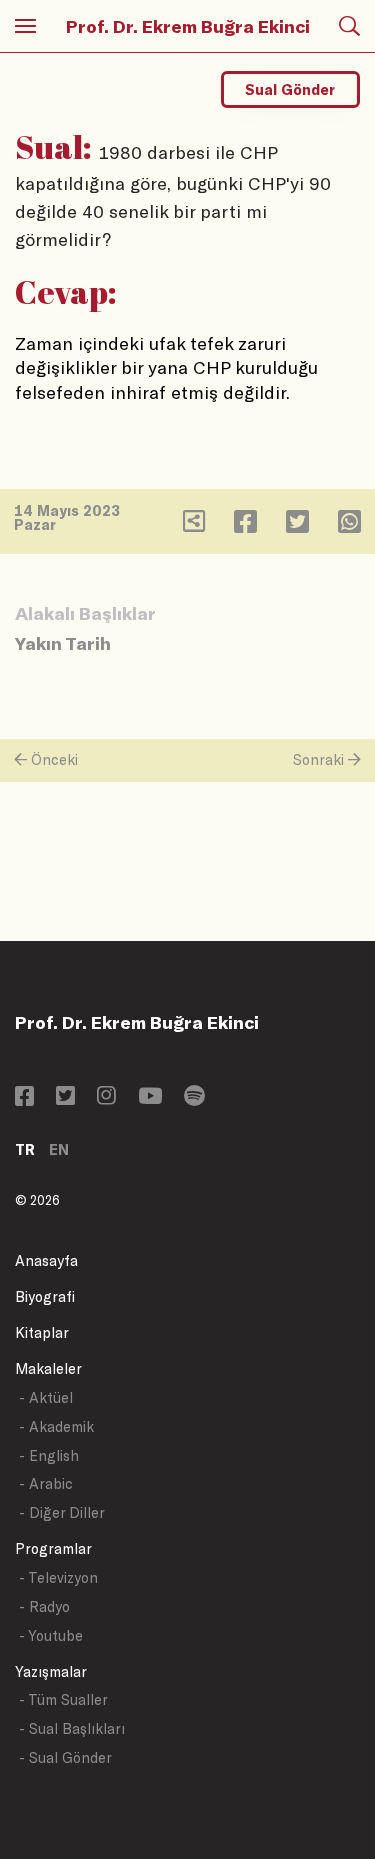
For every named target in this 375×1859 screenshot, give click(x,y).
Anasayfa (46, 1260)
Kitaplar (42, 1332)
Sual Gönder (290, 89)
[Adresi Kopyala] (194, 525)
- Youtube (51, 1635)
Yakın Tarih (63, 643)
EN (59, 1149)
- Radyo (44, 1606)
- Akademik (56, 1426)
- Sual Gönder (65, 1757)
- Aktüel (46, 1397)
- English (49, 1455)
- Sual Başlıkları (72, 1728)
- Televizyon (58, 1577)
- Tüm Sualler (63, 1699)
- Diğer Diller (62, 1512)
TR (25, 1149)
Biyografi (45, 1296)
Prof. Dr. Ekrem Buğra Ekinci (188, 26)
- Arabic (46, 1483)
